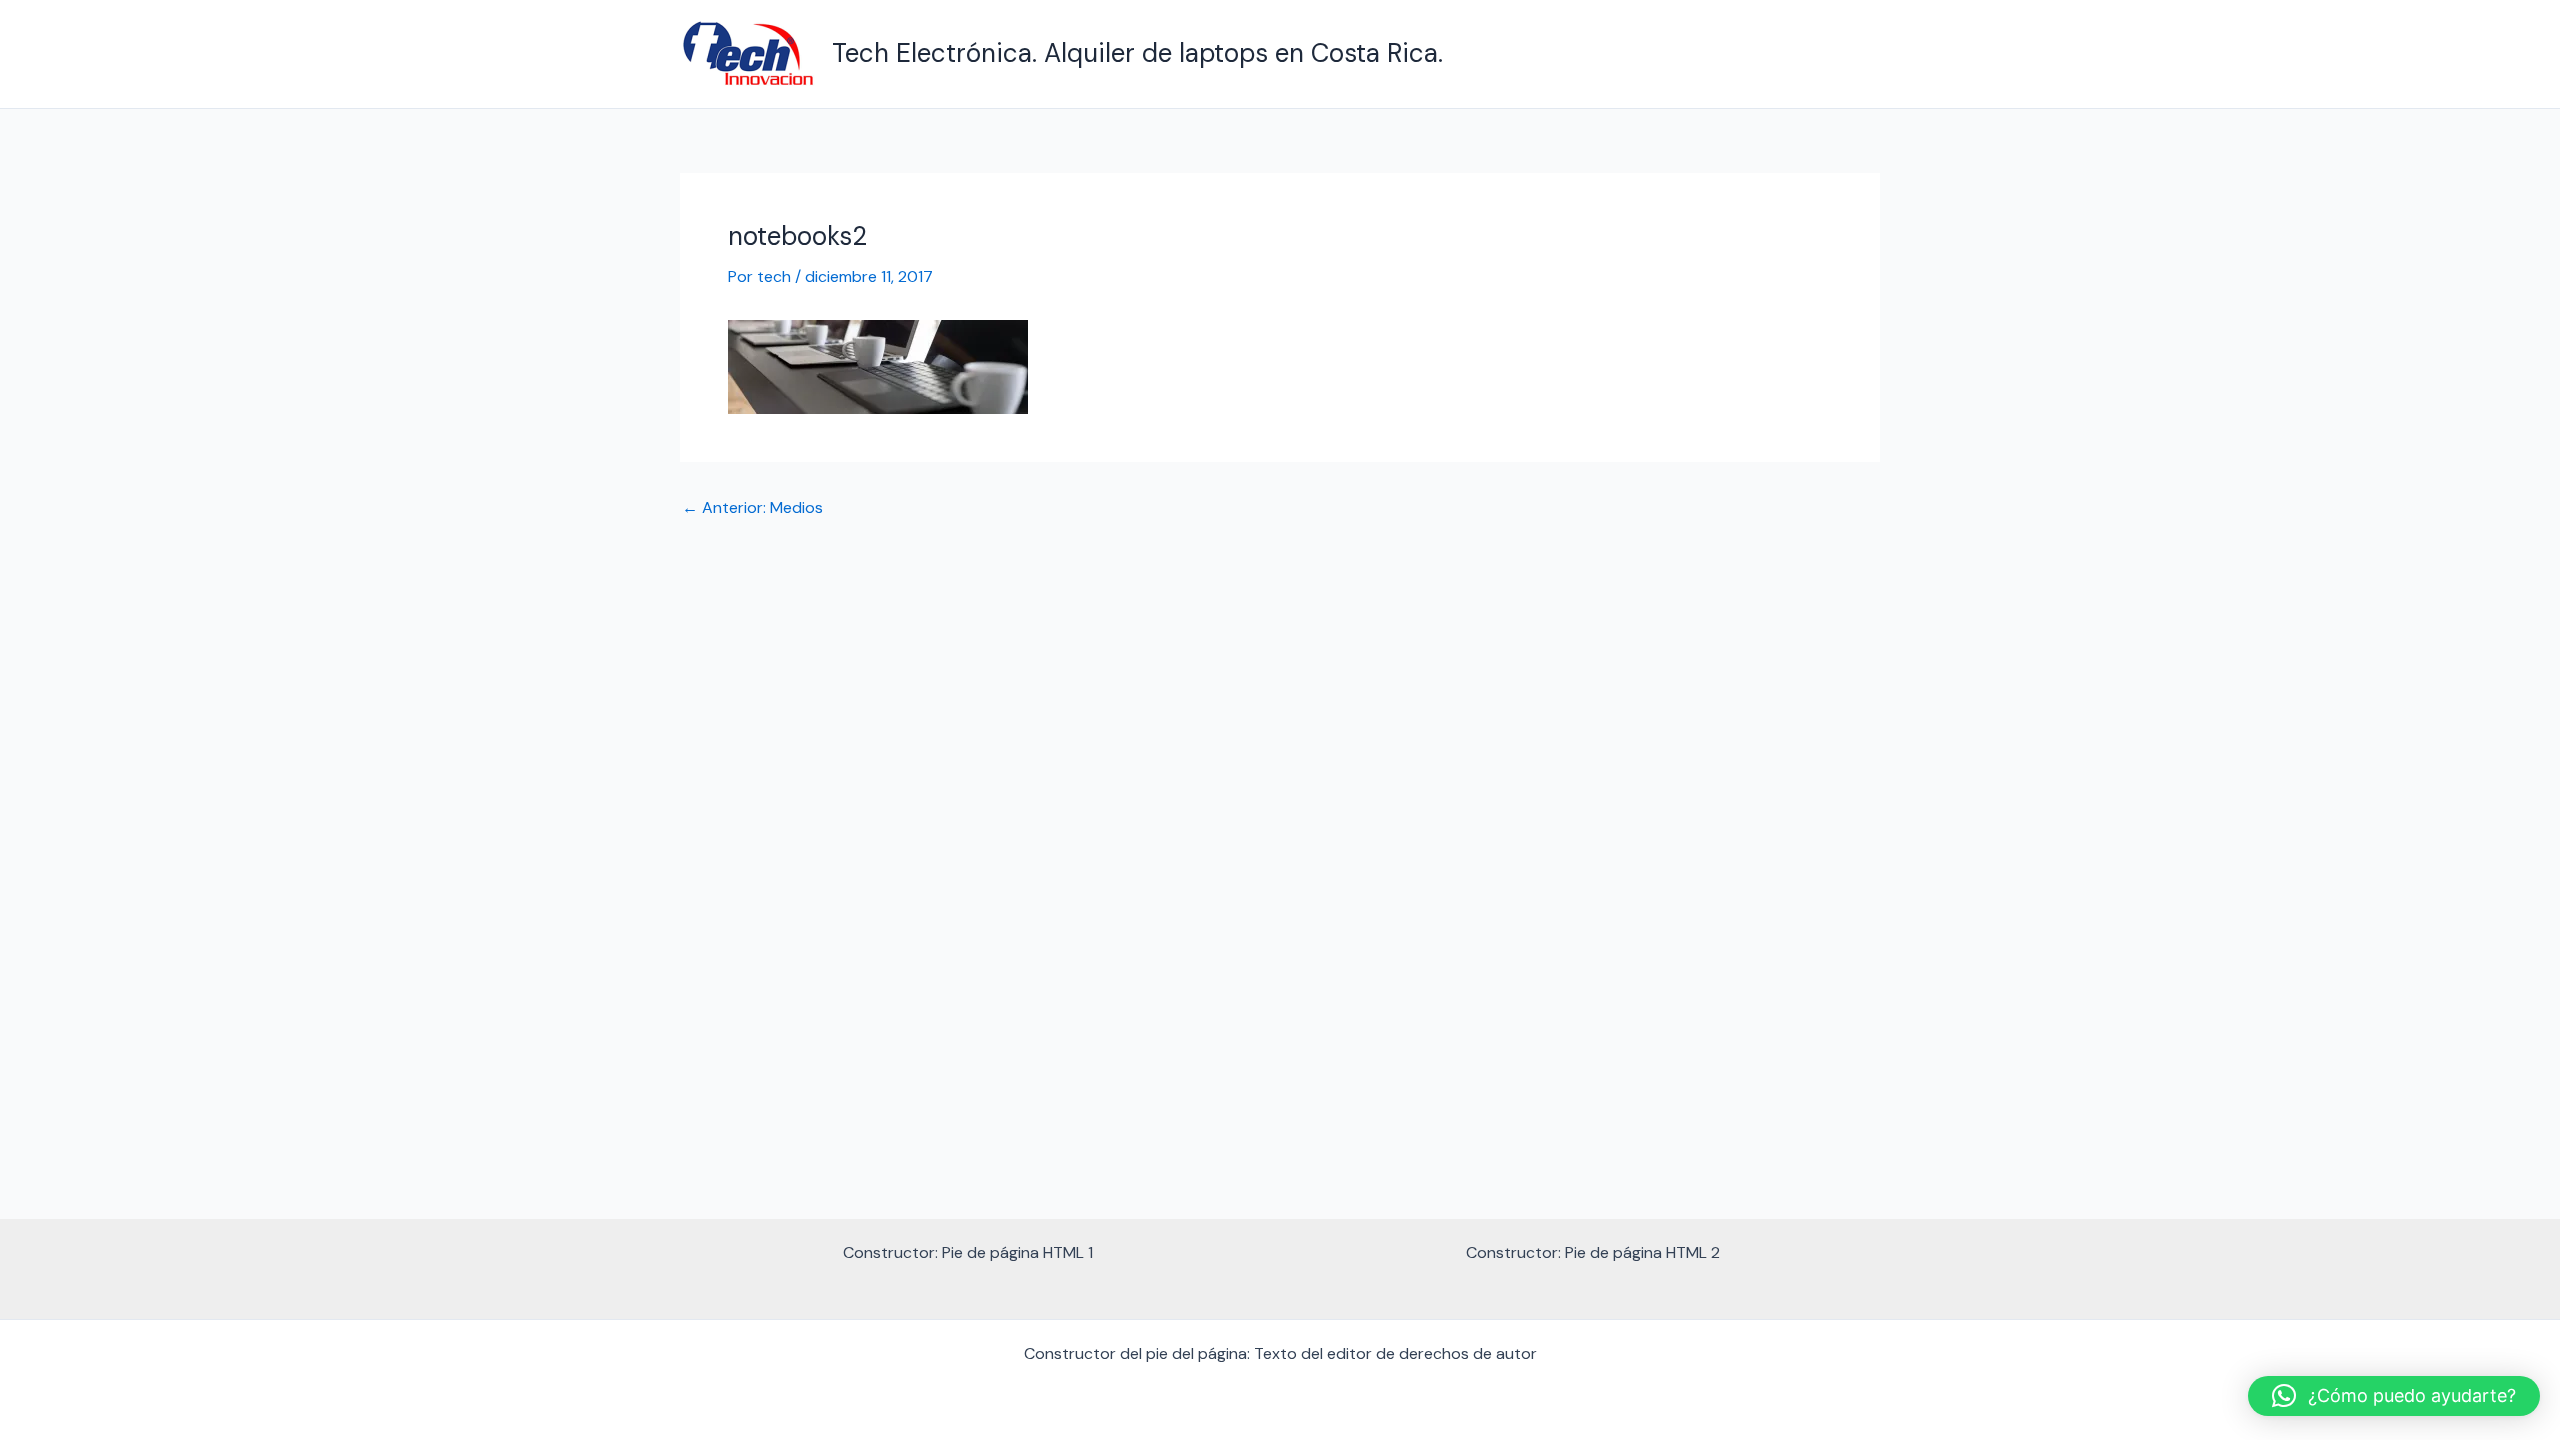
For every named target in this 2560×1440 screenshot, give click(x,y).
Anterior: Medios (752, 508)
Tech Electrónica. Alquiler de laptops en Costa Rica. (1137, 53)
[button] (2394, 1396)
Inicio (1845, 53)
